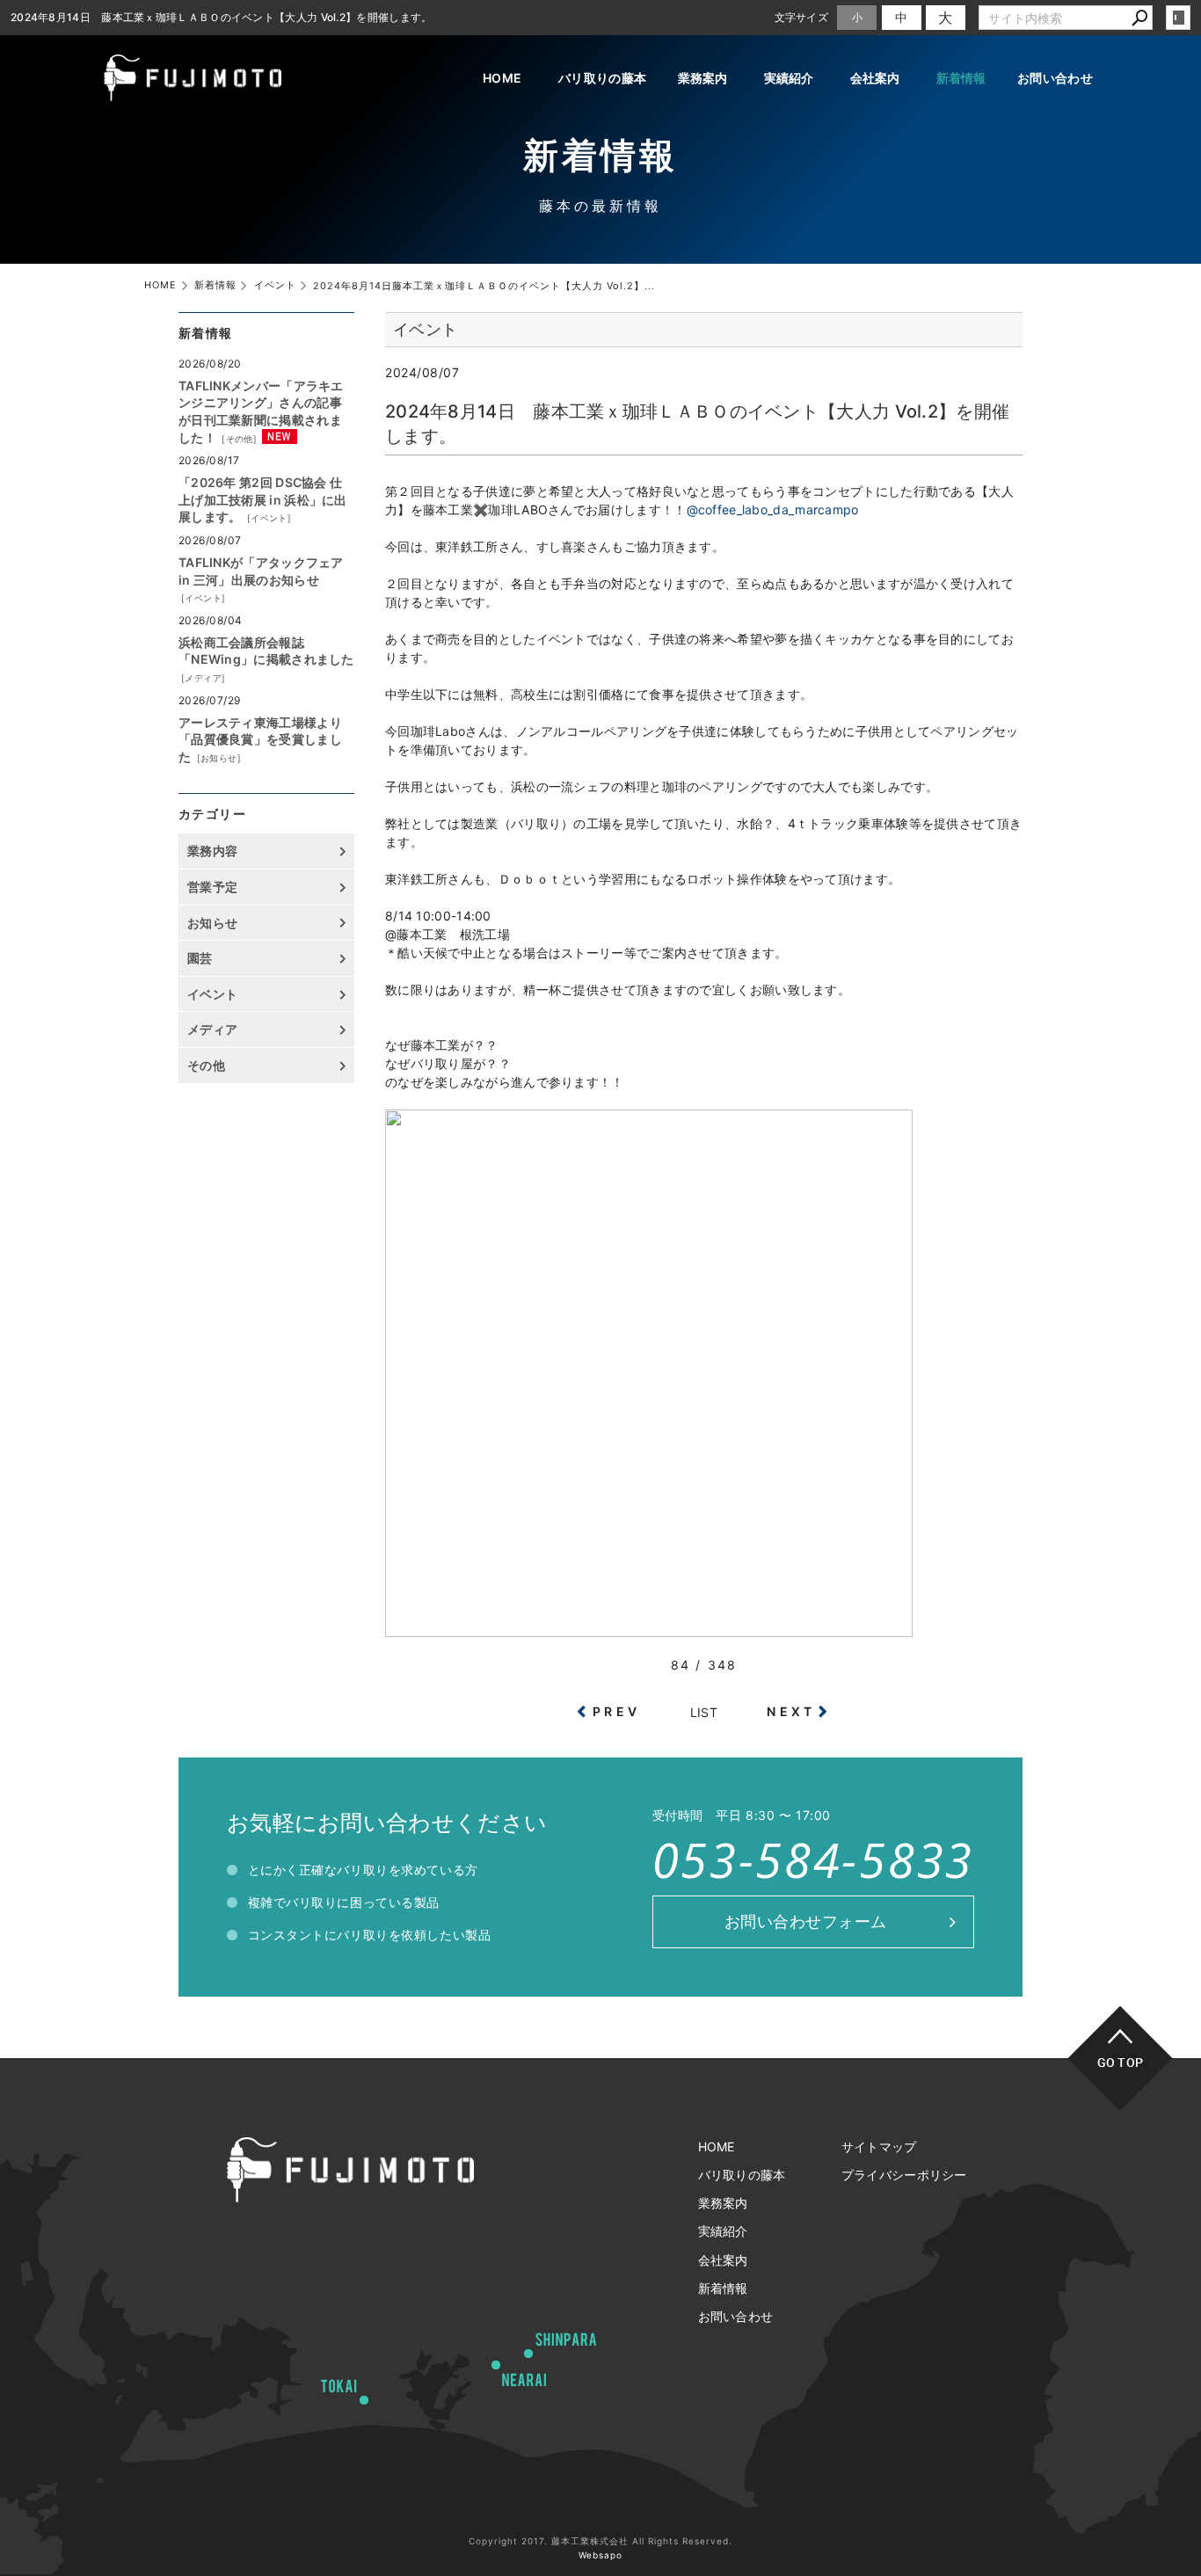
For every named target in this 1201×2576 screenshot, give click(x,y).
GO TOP (1121, 2062)
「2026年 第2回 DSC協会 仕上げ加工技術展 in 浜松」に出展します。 (263, 499)
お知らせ (219, 758)
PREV (616, 1711)
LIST (704, 1712)
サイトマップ (879, 2147)
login (1178, 18)
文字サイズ (802, 17)
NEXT (791, 1711)
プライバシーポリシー (904, 2175)
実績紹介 (789, 78)
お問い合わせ (1055, 78)
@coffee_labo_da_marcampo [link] (773, 509)
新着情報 (961, 78)
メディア (203, 678)
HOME (502, 78)
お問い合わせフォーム (806, 1921)
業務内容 (212, 851)
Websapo (600, 2555)
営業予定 (212, 887)
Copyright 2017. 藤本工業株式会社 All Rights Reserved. (600, 2541)
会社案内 (875, 78)
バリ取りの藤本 (602, 78)
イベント (269, 518)
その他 (240, 439)
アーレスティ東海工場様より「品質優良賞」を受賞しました (260, 739)
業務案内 (703, 78)
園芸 (200, 958)
